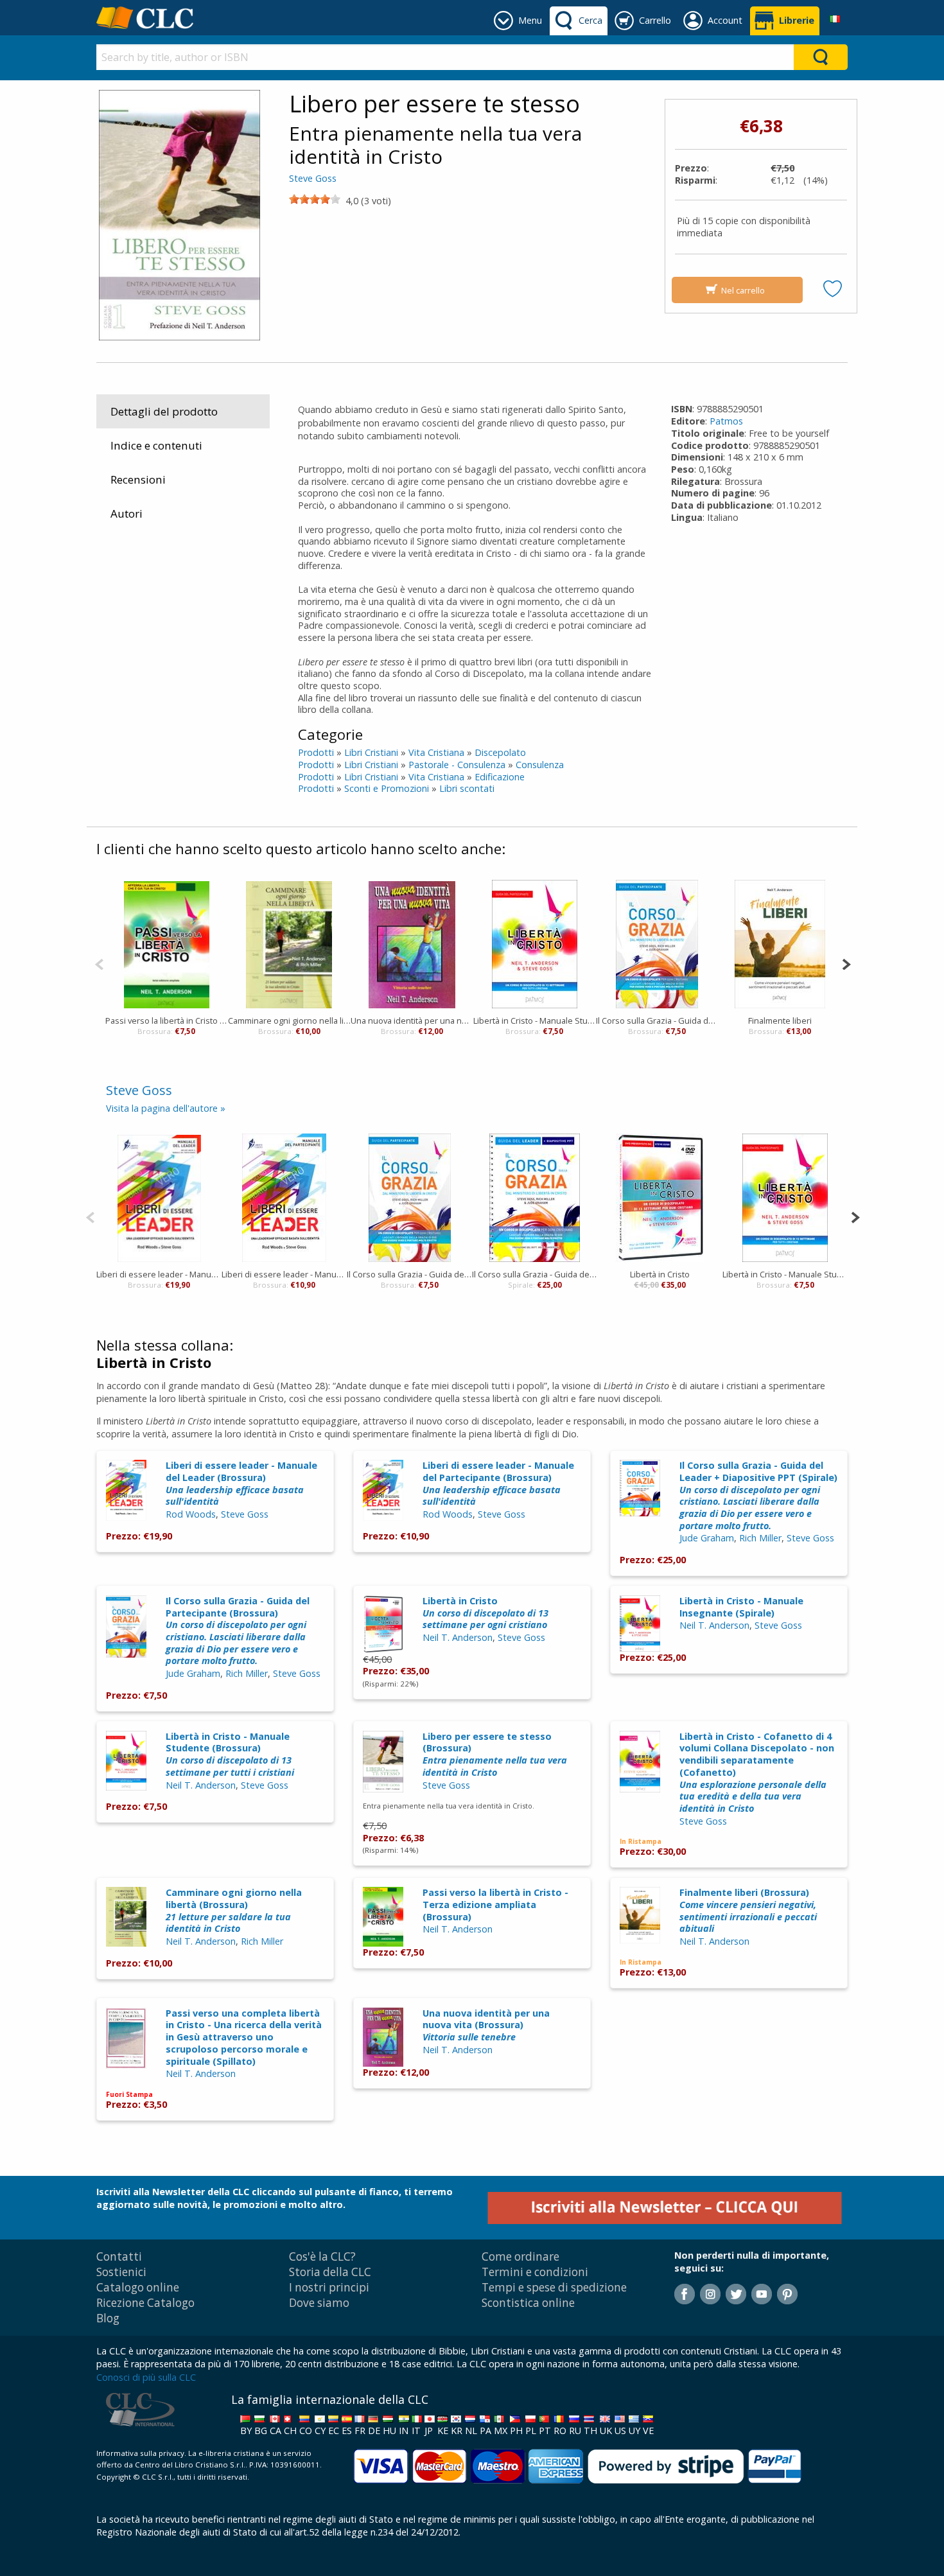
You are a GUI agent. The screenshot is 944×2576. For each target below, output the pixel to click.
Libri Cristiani (371, 752)
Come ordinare (520, 2256)
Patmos (726, 421)
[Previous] (99, 963)
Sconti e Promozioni (387, 788)
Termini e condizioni (535, 2272)
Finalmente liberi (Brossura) (748, 1910)
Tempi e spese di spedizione (554, 2287)
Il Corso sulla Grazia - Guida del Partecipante (657, 1021)
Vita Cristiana (436, 752)
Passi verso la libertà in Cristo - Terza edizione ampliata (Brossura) (495, 1904)
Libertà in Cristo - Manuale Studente (535, 1021)
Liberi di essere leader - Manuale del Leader (159, 1274)
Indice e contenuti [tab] (156, 445)
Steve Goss (313, 178)
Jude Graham (707, 1538)
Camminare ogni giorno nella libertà (289, 1021)
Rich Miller (760, 1538)
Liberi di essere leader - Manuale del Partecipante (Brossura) (498, 1483)
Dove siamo (319, 2303)
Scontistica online (528, 2303)
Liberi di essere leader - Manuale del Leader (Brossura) (241, 1483)
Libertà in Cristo (660, 1274)
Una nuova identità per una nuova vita (412, 1021)
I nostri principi (329, 2287)
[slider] (315, 199)
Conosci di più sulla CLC (146, 2377)
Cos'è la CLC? (322, 2256)
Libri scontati (467, 788)
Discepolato (500, 752)
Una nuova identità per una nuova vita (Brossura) (486, 2025)
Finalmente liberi (780, 1021)
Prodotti (316, 752)
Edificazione (500, 777)
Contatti (119, 2256)
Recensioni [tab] (138, 479)
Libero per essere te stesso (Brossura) (495, 1754)
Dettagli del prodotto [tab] (164, 411)
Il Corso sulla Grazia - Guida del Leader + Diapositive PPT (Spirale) (758, 1495)
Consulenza (540, 765)
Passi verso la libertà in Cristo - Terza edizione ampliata (167, 1021)
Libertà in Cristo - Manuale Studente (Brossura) (230, 1754)
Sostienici (121, 2272)
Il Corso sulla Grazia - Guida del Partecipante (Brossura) (238, 1631)
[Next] (846, 963)
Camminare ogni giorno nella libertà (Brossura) (234, 1910)
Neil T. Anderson (458, 1637)
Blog (108, 2318)
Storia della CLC (330, 2272)
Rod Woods (191, 1514)
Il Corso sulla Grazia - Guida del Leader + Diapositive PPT (535, 1274)
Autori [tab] (127, 513)
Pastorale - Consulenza (457, 765)
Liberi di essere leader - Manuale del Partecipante (284, 1274)
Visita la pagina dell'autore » (166, 1108)
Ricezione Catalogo (145, 2303)
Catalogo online (138, 2287)
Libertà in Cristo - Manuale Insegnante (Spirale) (741, 1607)
